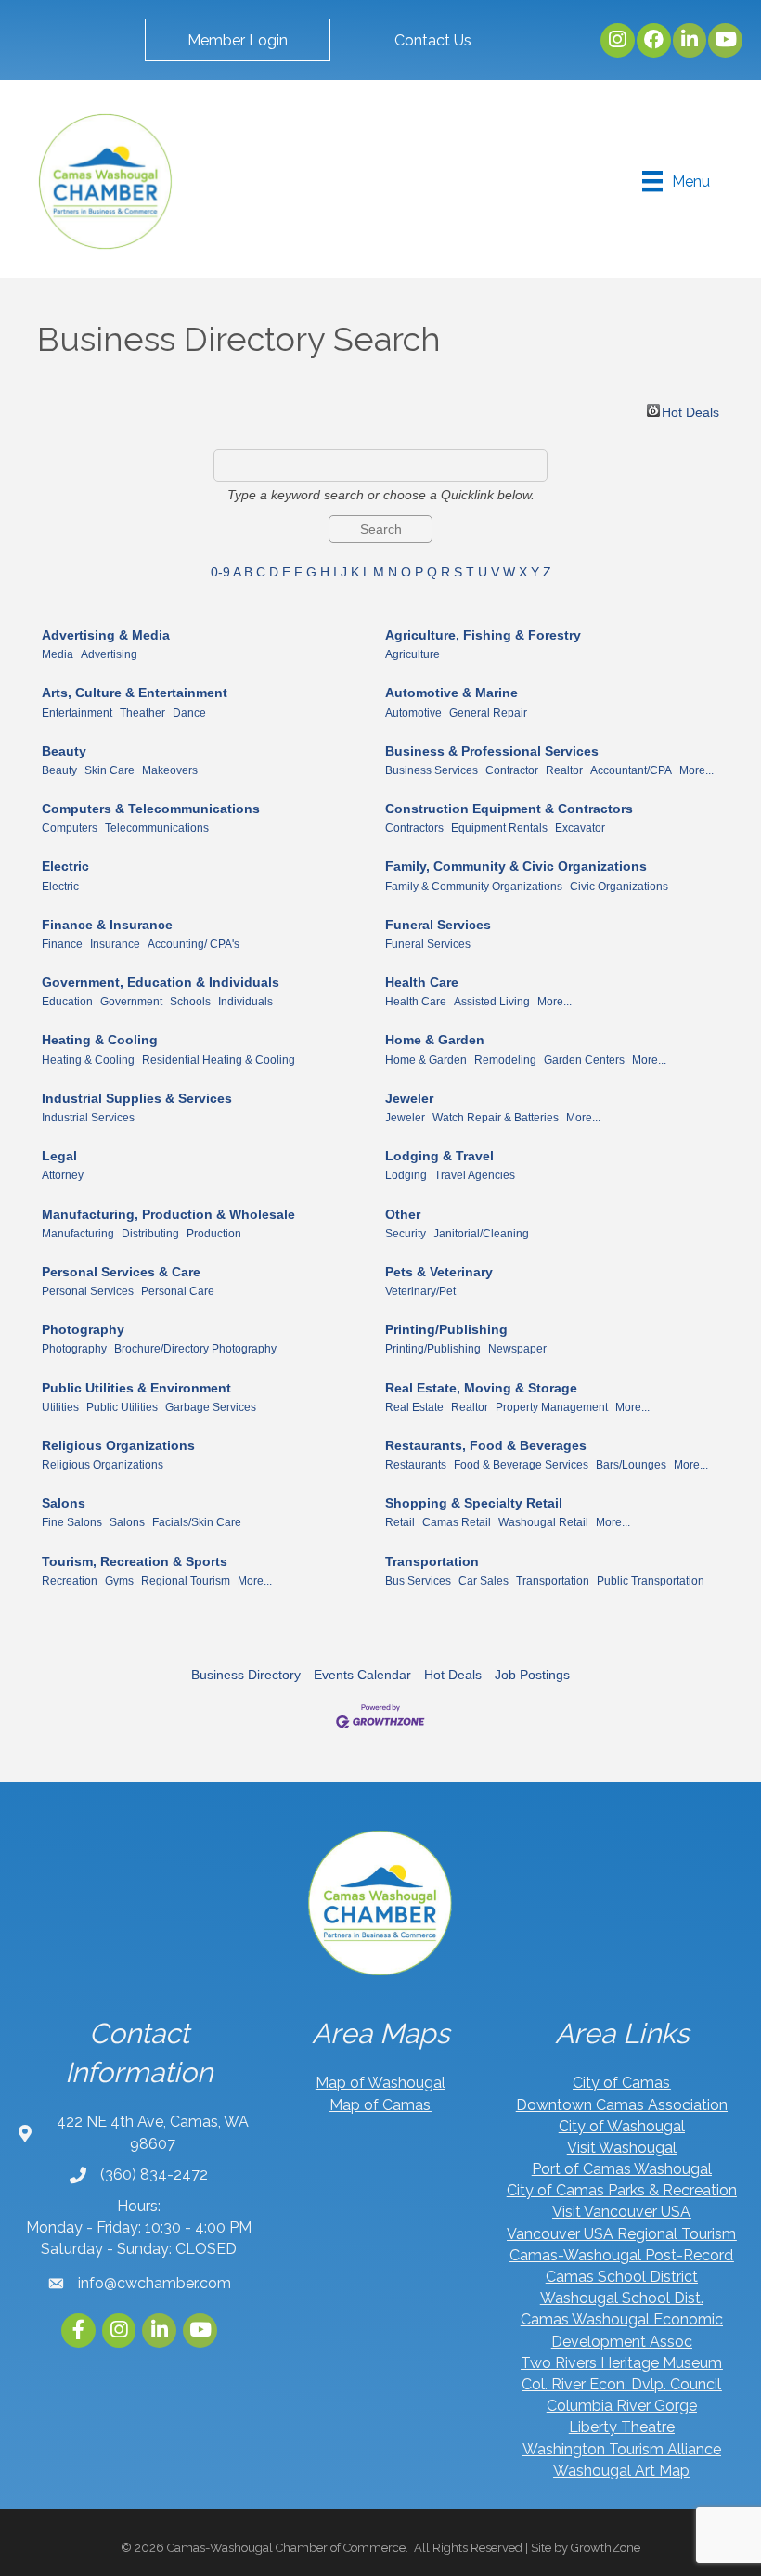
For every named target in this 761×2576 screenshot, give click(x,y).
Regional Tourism (186, 1581)
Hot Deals (690, 411)
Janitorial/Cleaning (481, 1234)
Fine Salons (72, 1522)
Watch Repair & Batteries (496, 1118)
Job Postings (532, 1675)
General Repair (488, 713)
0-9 (220, 572)
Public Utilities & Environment (136, 1388)
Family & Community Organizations (474, 887)
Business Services (432, 770)
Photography (83, 1329)
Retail (400, 1522)
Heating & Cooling (100, 1040)
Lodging (406, 1175)
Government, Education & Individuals (161, 982)
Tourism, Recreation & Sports (135, 1561)
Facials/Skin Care (197, 1522)
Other (403, 1214)
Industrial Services (88, 1118)
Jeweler (409, 1098)
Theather (142, 713)
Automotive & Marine (451, 693)
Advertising (109, 654)
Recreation (70, 1581)
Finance (62, 944)
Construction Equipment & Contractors (509, 809)
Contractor (512, 770)
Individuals (245, 1002)
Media (58, 654)
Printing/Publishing (446, 1329)
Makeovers (170, 770)
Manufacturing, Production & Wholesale (168, 1214)
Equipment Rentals (499, 828)
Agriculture (413, 654)
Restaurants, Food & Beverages (486, 1445)
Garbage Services (211, 1407)
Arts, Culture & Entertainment (135, 693)
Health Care (422, 982)
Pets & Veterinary (439, 1272)
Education (67, 1002)
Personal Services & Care (121, 1272)
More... (697, 770)
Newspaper (517, 1349)
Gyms (119, 1581)
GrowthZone (606, 2548)
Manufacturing (78, 1234)
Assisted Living (492, 1002)
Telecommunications (157, 828)
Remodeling (505, 1060)
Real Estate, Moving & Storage (481, 1388)
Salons (64, 1503)
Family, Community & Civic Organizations (516, 866)
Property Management (552, 1407)
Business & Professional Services (492, 751)
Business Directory (246, 1675)
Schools (190, 1002)
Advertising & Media (106, 635)
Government (131, 1002)
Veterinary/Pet (420, 1291)
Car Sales (484, 1581)
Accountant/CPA (631, 770)
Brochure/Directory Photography (195, 1349)
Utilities (60, 1407)
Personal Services (88, 1291)
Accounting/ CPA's (193, 944)
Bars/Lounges (631, 1465)
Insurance (115, 944)
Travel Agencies (475, 1175)
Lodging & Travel (439, 1156)
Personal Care (178, 1291)
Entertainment (77, 713)
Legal (59, 1156)
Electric (65, 866)
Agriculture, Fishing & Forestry (483, 635)
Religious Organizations (118, 1445)
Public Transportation (651, 1581)
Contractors (414, 828)
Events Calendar (362, 1675)
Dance (189, 713)
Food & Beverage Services (521, 1465)
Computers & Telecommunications (151, 809)
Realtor (564, 770)
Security (406, 1234)
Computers (70, 828)
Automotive (413, 713)
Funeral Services (438, 925)
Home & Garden (435, 1040)
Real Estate (414, 1407)
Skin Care (110, 770)
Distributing (150, 1234)
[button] (238, 40)
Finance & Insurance (107, 925)
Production (214, 1234)
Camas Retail (457, 1522)
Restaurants (416, 1465)
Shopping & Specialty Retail (474, 1503)
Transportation (432, 1561)
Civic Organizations (619, 887)
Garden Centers (584, 1060)
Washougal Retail (543, 1522)
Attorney (63, 1175)
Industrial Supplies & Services (137, 1098)
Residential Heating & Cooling (219, 1060)
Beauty (64, 751)
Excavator (580, 828)
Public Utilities (122, 1407)
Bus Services (418, 1581)
